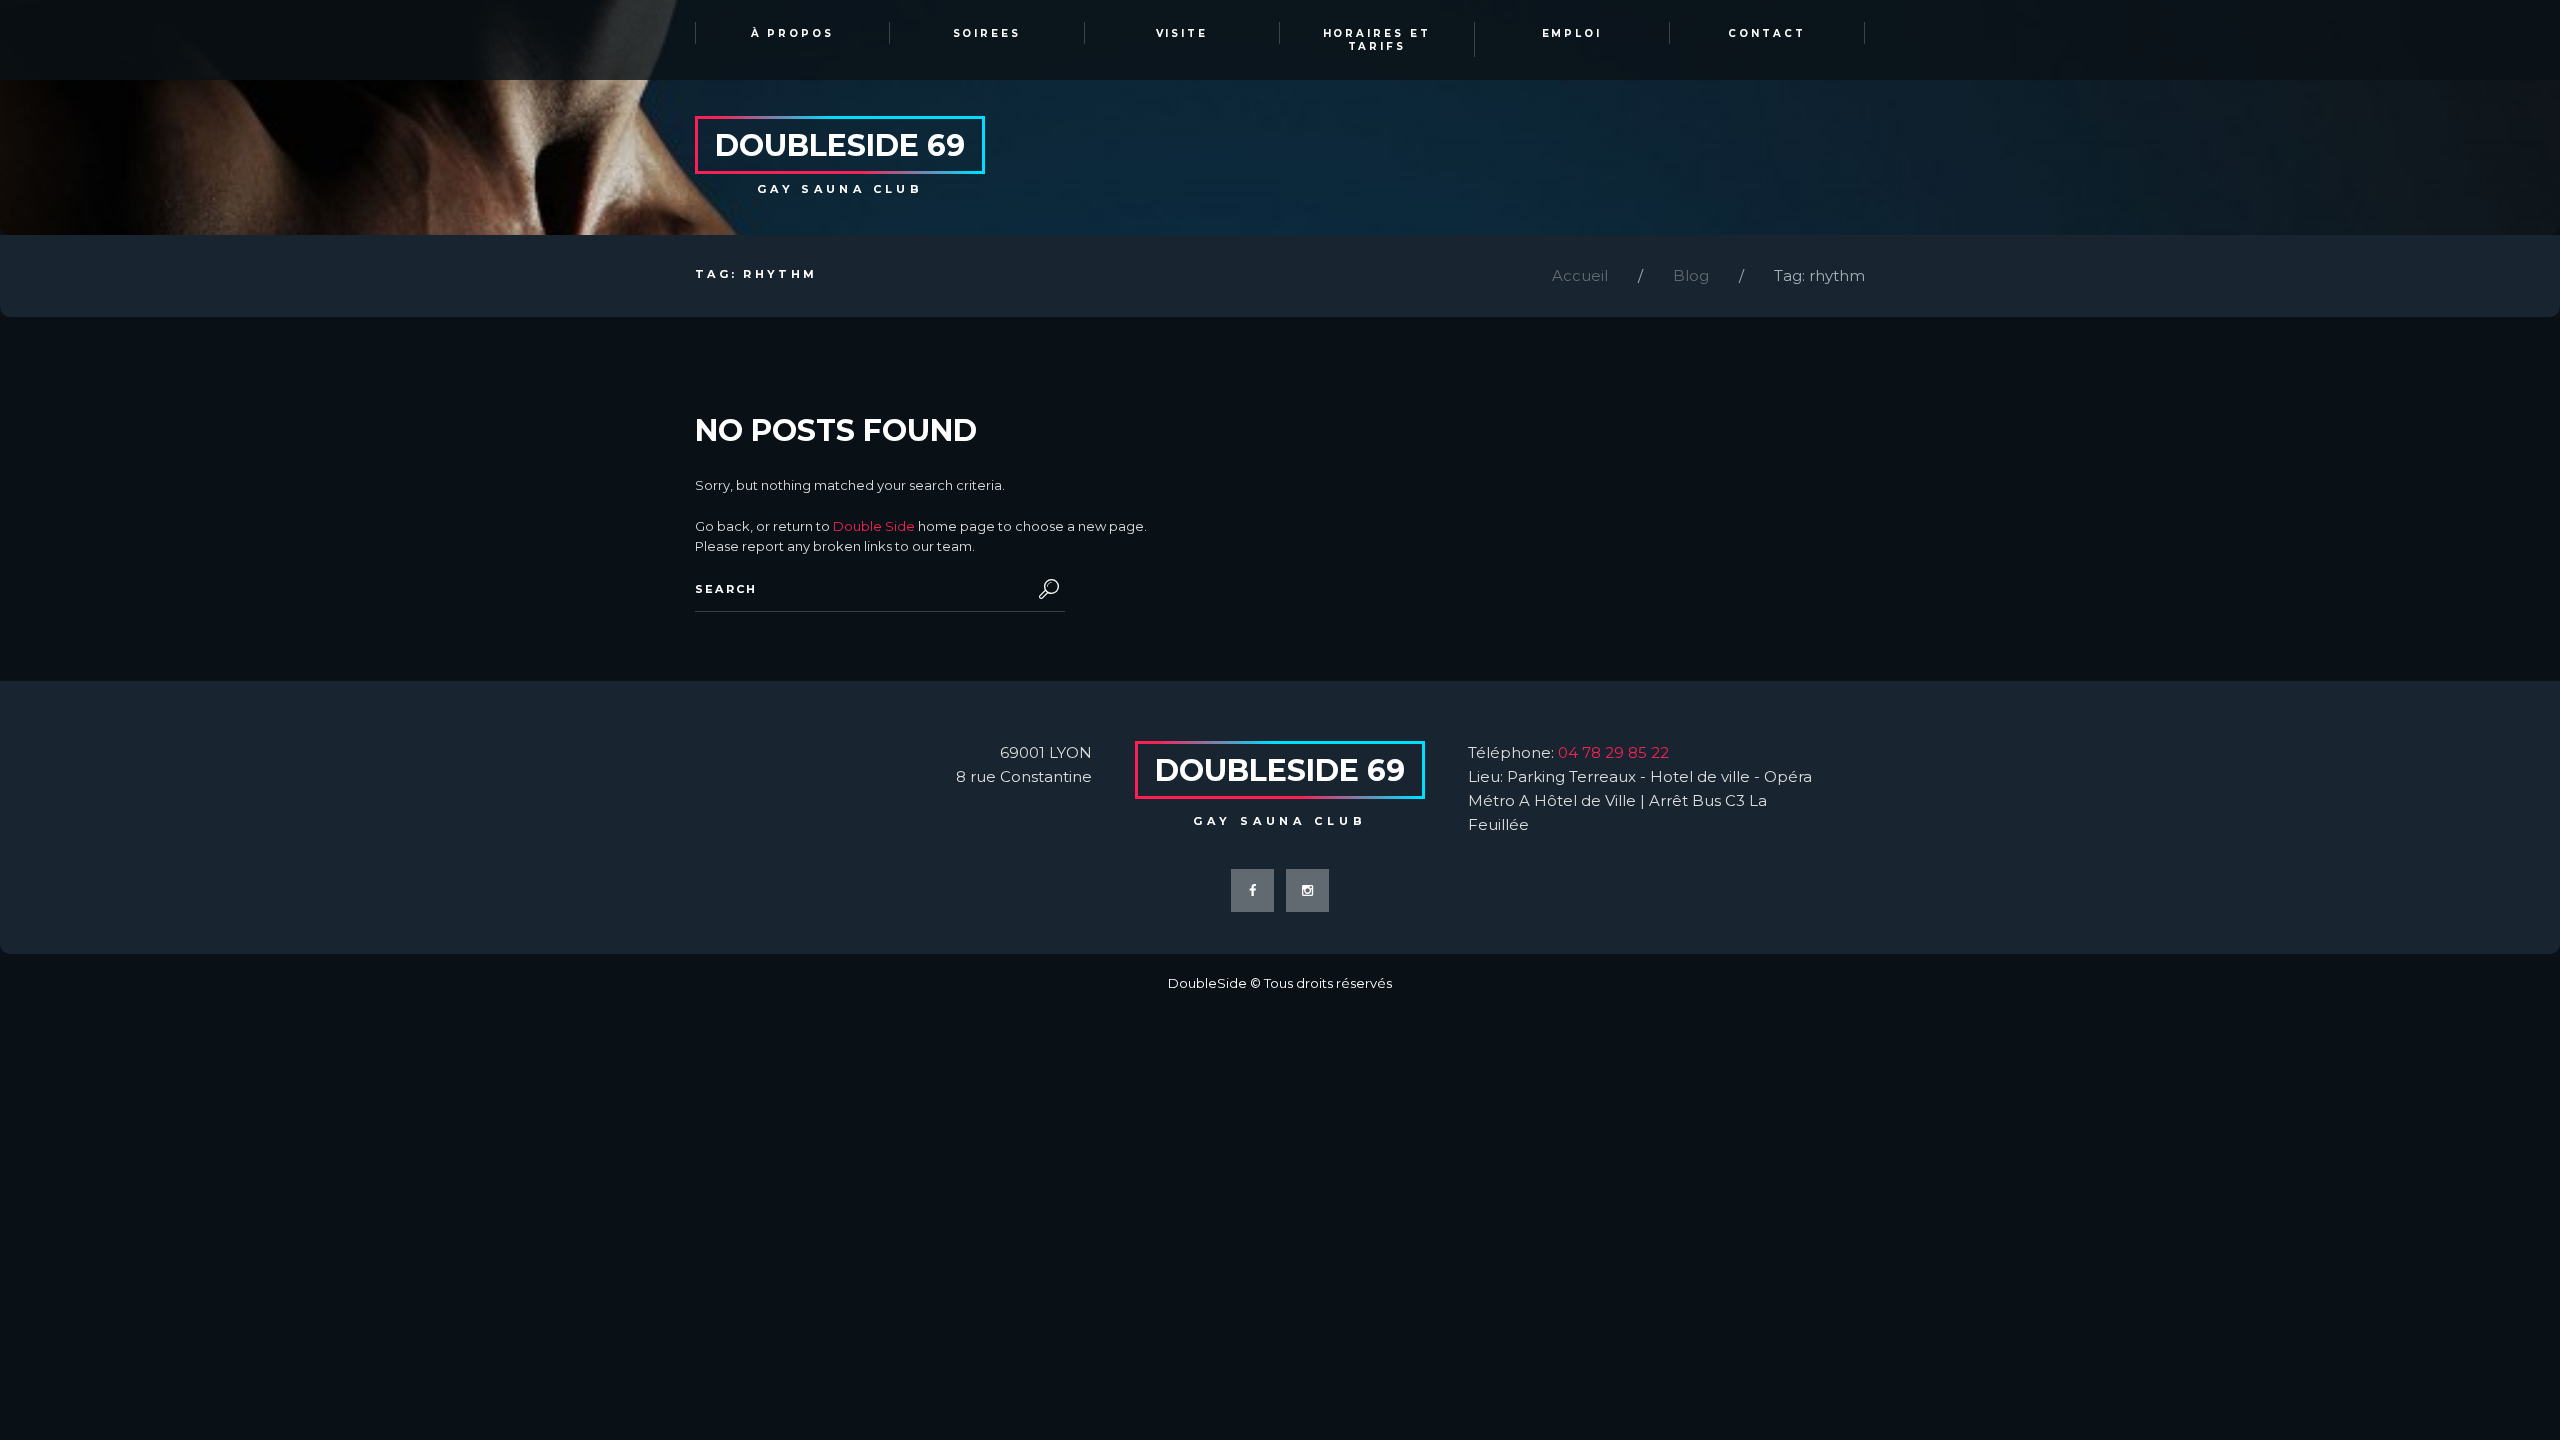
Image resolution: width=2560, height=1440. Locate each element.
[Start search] (1045, 589)
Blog (1691, 275)
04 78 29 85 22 (1613, 752)
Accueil (1580, 275)
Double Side (874, 526)
